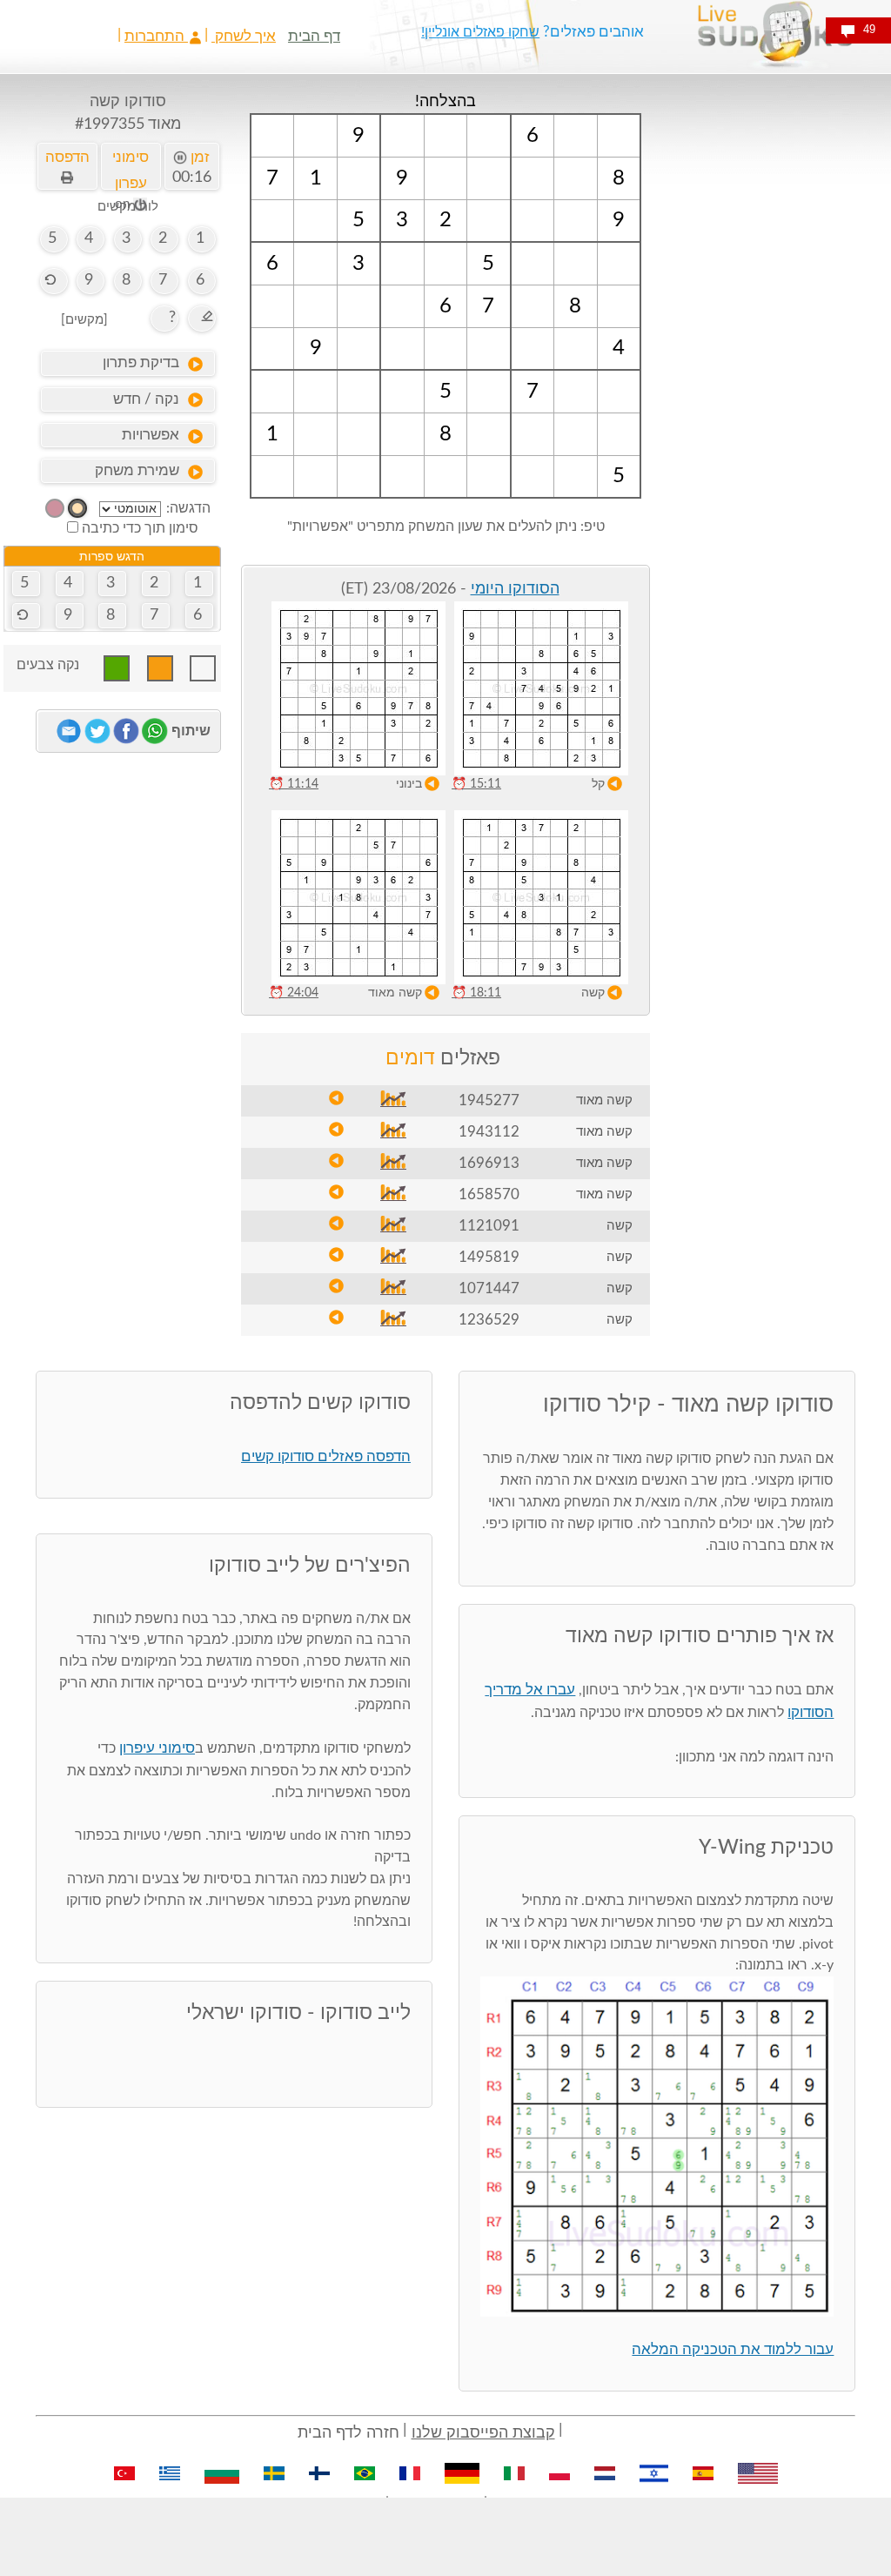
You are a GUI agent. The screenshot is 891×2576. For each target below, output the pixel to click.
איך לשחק (244, 36)
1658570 (489, 1194)
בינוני (409, 784)
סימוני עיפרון (157, 1748)
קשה (593, 993)
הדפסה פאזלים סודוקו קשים (326, 1456)
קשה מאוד (395, 993)
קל (598, 784)
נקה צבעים (48, 665)
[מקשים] (84, 320)
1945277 (489, 1100)
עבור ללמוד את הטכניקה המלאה (733, 2349)
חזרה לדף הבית (348, 2433)
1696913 (489, 1163)
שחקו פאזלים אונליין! (480, 32)
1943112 (489, 1132)
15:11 (476, 784)
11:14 (294, 784)
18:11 (476, 993)
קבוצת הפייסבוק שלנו (483, 2433)
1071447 (489, 1288)
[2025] (77, 508)
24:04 (294, 993)
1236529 (489, 1320)
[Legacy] (55, 508)
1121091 (489, 1226)
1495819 (489, 1257)
